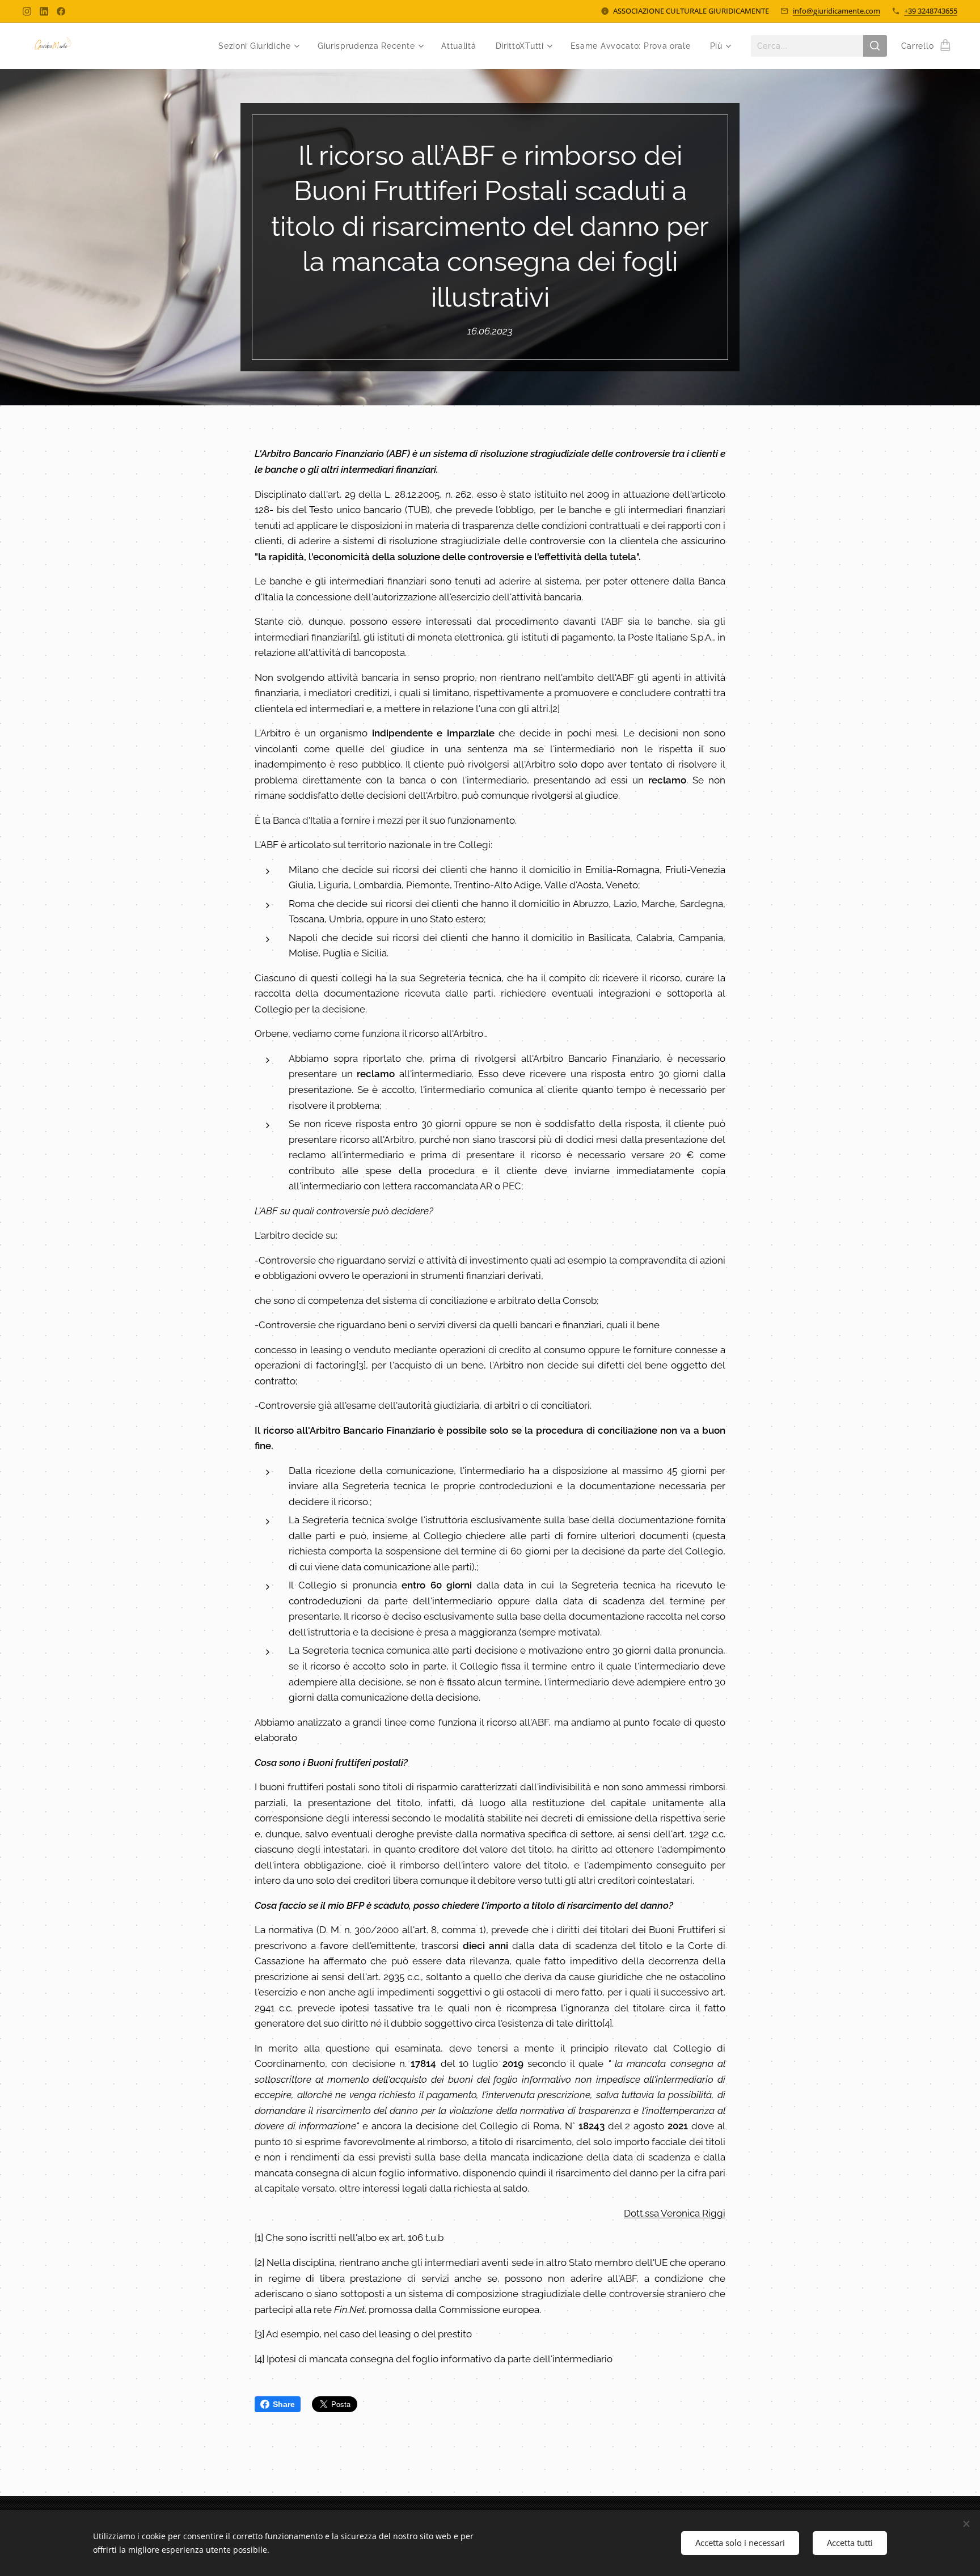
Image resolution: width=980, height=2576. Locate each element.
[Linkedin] (44, 11)
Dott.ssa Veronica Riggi (675, 2213)
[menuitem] (258, 46)
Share (284, 2404)
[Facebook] (61, 11)
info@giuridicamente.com (837, 11)
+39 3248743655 (931, 11)
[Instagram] (27, 11)
